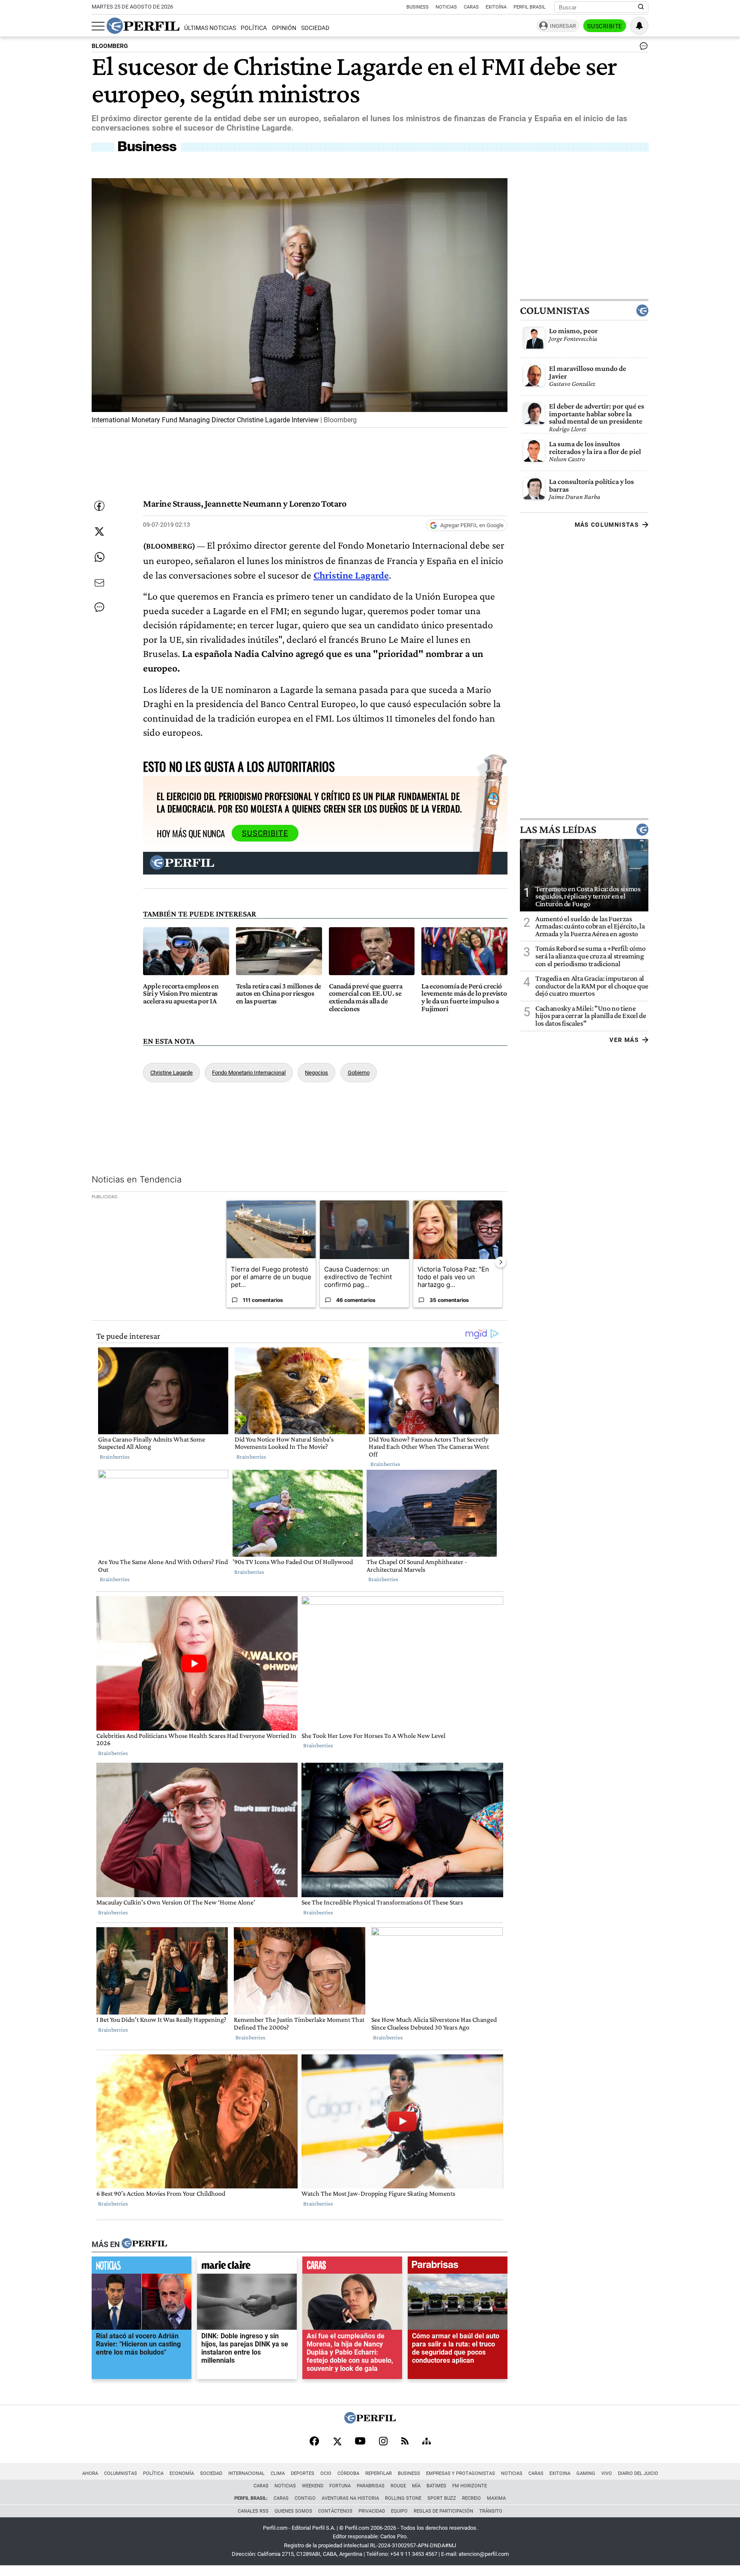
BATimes (436, 2486)
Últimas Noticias (210, 28)
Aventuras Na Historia (350, 2498)
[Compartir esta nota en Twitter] (99, 531)
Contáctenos (335, 2511)
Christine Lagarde (172, 1073)
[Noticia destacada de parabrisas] (458, 2267)
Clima (278, 2473)
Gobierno (359, 1073)
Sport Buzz (442, 2498)
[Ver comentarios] (642, 48)
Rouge (398, 2486)
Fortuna (340, 2486)
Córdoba (348, 2473)
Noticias (446, 7)
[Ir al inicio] (143, 26)
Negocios (316, 1073)
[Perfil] (144, 2244)
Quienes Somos (293, 2511)
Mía (416, 2486)
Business (418, 7)
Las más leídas (558, 830)
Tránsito (491, 2511)
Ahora (90, 2473)
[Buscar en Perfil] (641, 7)
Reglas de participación (443, 2511)
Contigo (305, 2498)
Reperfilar (379, 2473)
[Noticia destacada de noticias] (142, 2267)
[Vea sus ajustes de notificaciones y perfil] (639, 26)
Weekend (313, 2486)
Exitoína (496, 7)
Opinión (284, 28)
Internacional (246, 2473)
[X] (337, 2442)
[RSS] (405, 2442)
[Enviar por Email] (99, 583)
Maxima (496, 2498)
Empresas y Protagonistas (461, 2473)
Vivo (607, 2473)
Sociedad (315, 28)
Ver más (624, 1040)
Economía (182, 2473)
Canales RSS (253, 2511)
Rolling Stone (403, 2498)
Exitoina (560, 2473)
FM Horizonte (470, 2486)
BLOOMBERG (110, 46)
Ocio (326, 2473)
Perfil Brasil (530, 7)
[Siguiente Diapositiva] (501, 1262)
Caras (471, 7)
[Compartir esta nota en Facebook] (99, 506)
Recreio (471, 2498)
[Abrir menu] (98, 26)
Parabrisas (371, 2486)
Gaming (586, 2473)
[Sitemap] (427, 2442)
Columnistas (555, 310)
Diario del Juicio (638, 2473)
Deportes (303, 2473)
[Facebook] (314, 2442)
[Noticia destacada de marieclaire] (247, 2267)
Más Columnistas (607, 525)
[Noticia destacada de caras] (352, 2267)
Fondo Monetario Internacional (249, 1073)
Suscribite (605, 26)
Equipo (399, 2511)
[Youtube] (360, 2442)
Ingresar (563, 26)
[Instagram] (383, 2442)
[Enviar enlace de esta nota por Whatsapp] (99, 557)
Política (254, 28)
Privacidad (372, 2511)
